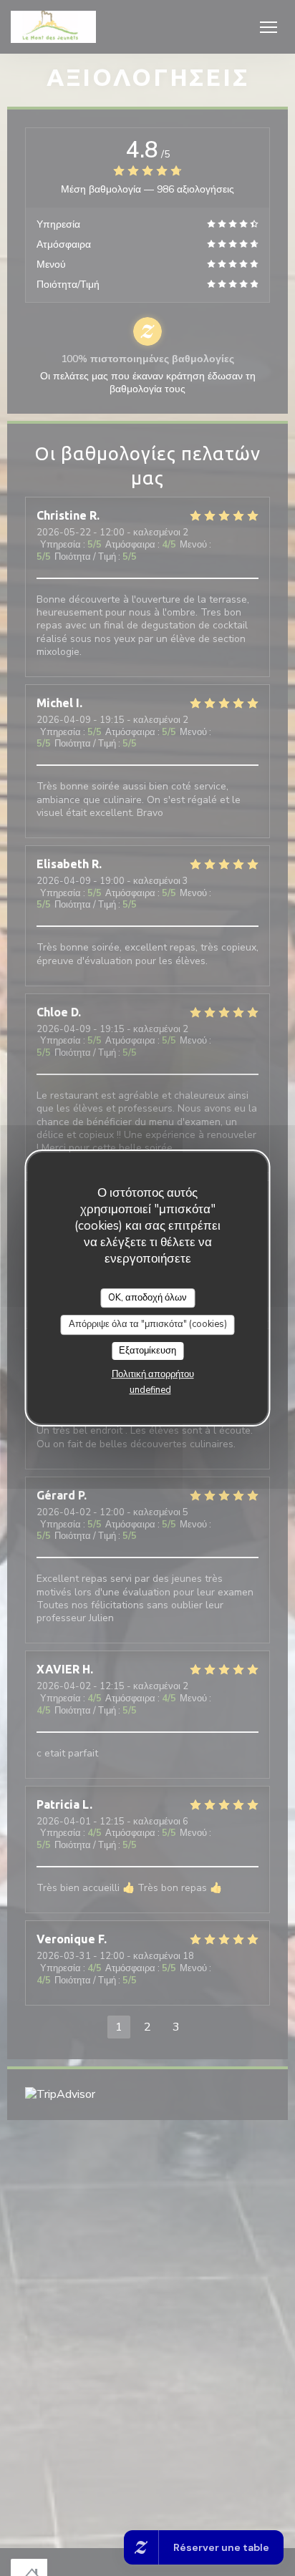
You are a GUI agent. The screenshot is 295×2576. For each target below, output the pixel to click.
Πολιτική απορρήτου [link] (153, 1374)
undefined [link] (150, 1390)
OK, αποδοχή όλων (147, 1298)
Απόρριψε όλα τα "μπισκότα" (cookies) (148, 1324)
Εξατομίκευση (147, 1351)
